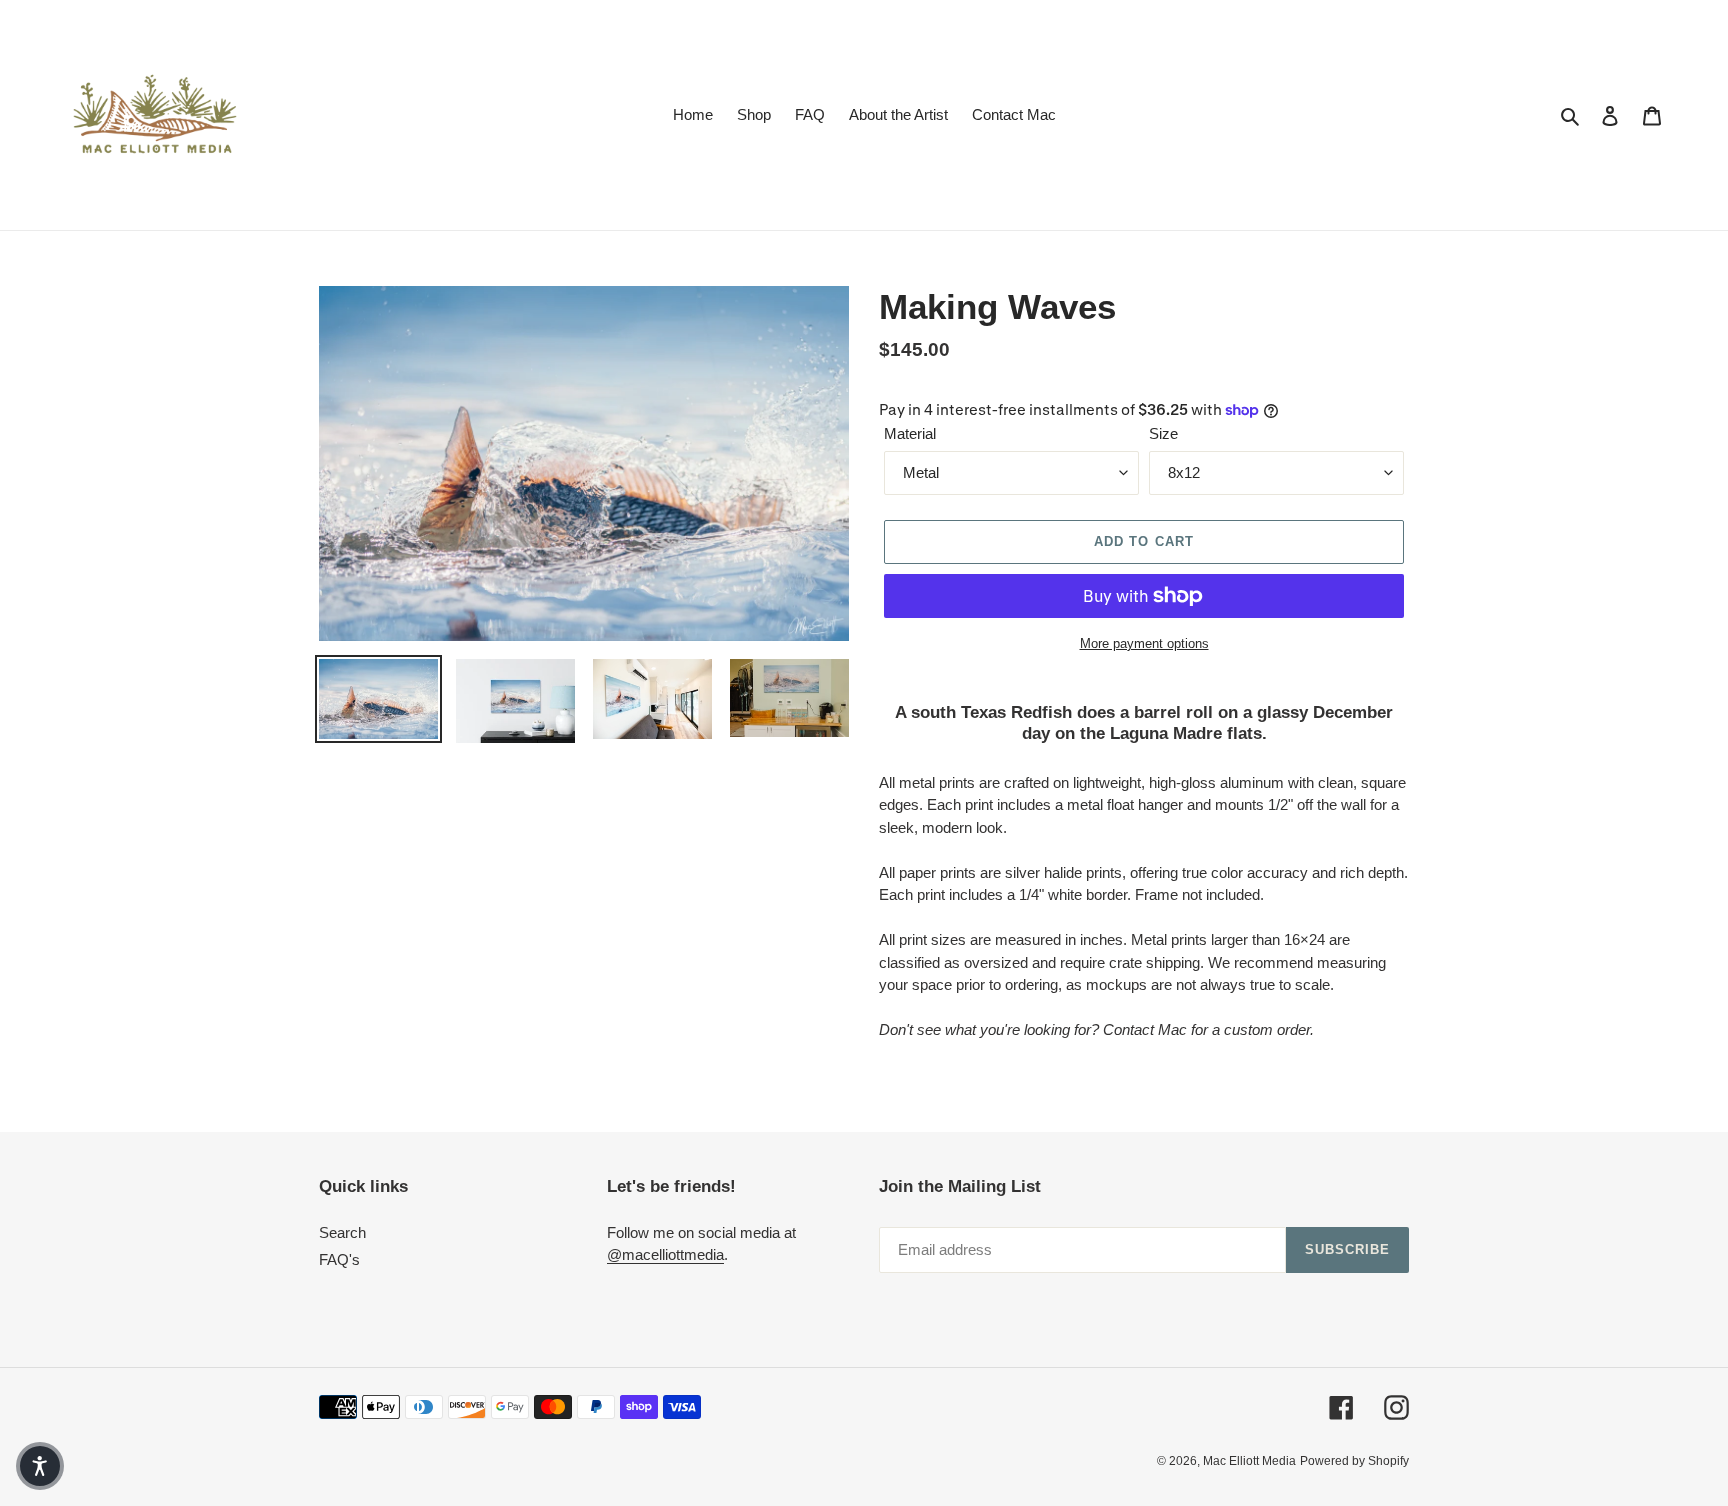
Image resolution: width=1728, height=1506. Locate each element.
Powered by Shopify (1354, 1461)
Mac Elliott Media (1249, 1461)
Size (1163, 433)
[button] (40, 1466)
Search (342, 1232)
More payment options (1144, 643)
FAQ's (339, 1259)
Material (910, 433)
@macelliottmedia (665, 1254)
